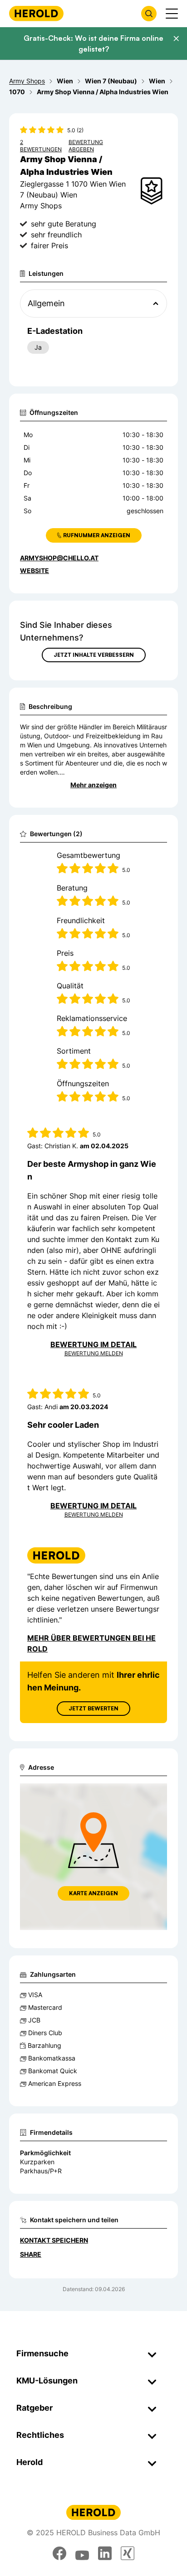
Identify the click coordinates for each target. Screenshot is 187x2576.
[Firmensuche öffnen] (149, 14)
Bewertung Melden (94, 1353)
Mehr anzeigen (93, 785)
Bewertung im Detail (93, 1344)
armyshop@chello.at (59, 558)
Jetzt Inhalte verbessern (94, 655)
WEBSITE (34, 571)
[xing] (128, 2553)
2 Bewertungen (41, 146)
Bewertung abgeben (86, 146)
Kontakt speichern (54, 2240)
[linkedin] (105, 2553)
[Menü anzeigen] (172, 14)
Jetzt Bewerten (93, 1708)
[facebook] (59, 2553)
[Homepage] (36, 13)
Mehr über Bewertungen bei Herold (91, 1643)
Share (31, 2254)
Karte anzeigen (93, 1893)
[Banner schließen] (176, 39)
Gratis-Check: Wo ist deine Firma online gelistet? (93, 43)
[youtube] (82, 2553)
